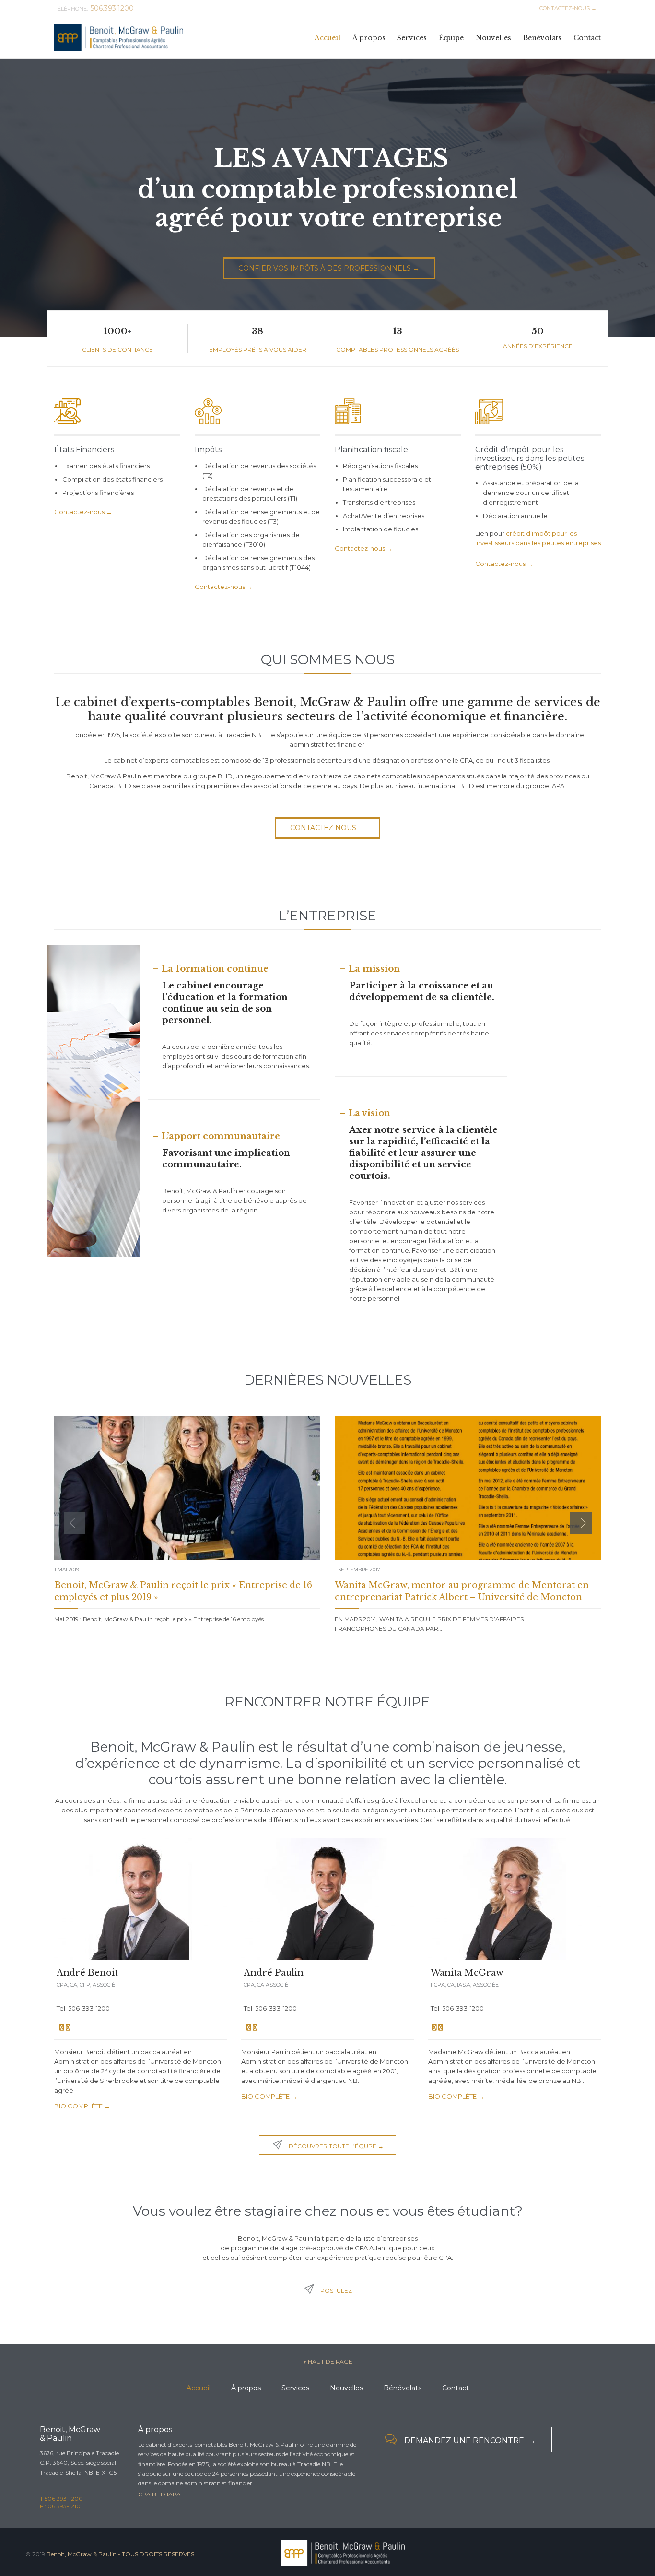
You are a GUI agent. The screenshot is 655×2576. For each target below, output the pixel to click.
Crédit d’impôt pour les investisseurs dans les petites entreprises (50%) (530, 458)
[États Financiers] (117, 414)
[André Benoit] (140, 1899)
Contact (456, 2388)
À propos (246, 2388)
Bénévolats (403, 2388)
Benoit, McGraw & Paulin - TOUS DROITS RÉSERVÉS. (121, 2554)
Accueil (199, 2388)
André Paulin (274, 1973)
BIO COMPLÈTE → (82, 2106)
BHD (159, 2494)
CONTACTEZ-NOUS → (567, 8)
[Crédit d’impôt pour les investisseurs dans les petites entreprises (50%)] (538, 414)
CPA (144, 2494)
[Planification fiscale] (398, 414)
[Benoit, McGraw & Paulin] (119, 38)
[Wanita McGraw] (515, 1899)
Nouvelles (346, 2388)
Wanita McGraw (467, 1973)
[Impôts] (258, 414)
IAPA (174, 2494)
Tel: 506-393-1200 (83, 2008)
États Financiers (84, 450)
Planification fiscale (371, 450)
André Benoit (87, 1973)
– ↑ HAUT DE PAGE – (328, 2361)
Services (295, 2388)
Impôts (208, 450)
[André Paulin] (327, 1899)
